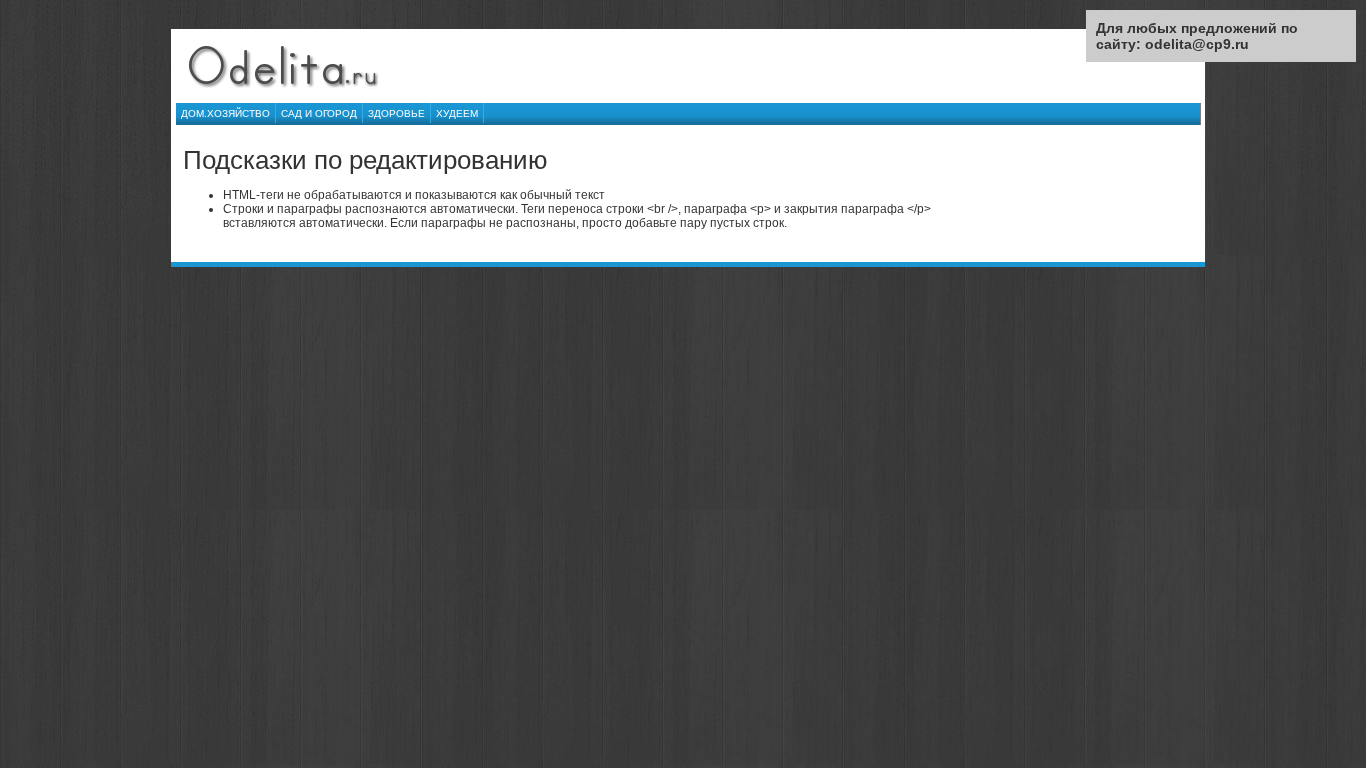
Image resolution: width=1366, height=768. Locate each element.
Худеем (457, 113)
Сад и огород (319, 113)
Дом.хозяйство (225, 113)
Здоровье (396, 113)
